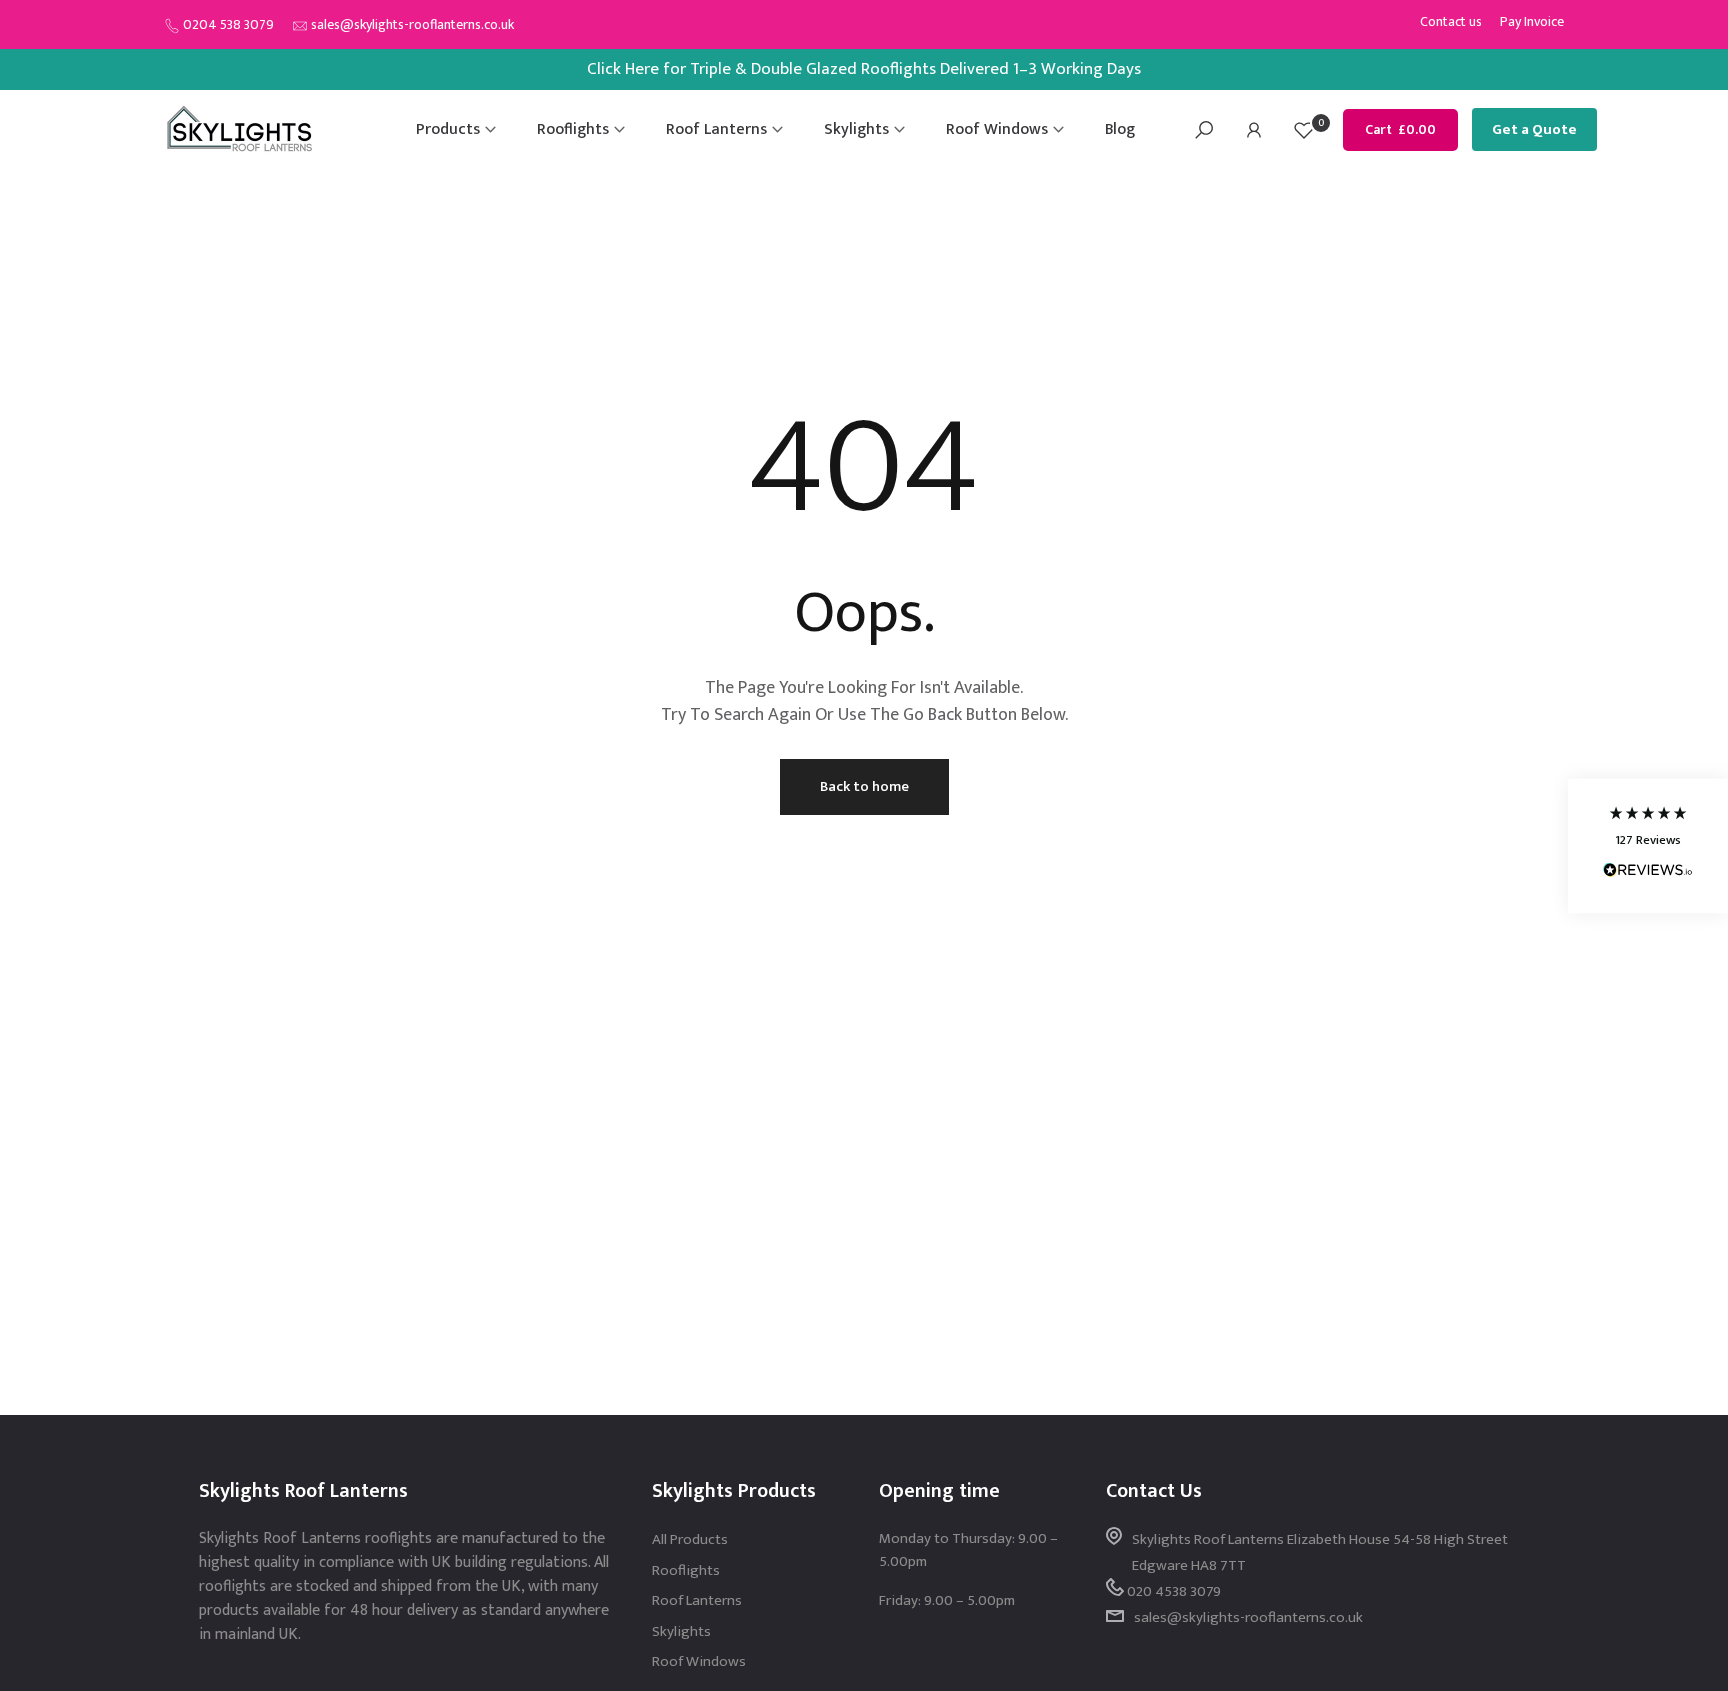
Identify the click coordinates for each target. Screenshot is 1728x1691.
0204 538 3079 (228, 24)
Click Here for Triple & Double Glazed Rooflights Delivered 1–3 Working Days (864, 69)
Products (448, 129)
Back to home (864, 786)
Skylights (856, 129)
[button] (1648, 845)
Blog (1120, 129)
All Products (690, 1539)
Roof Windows (997, 129)
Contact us (1451, 21)
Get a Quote (1534, 129)
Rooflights (573, 129)
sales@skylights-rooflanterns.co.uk (412, 24)
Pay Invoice (1532, 21)
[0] (1304, 130)
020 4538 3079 (1174, 1591)
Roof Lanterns (716, 129)
